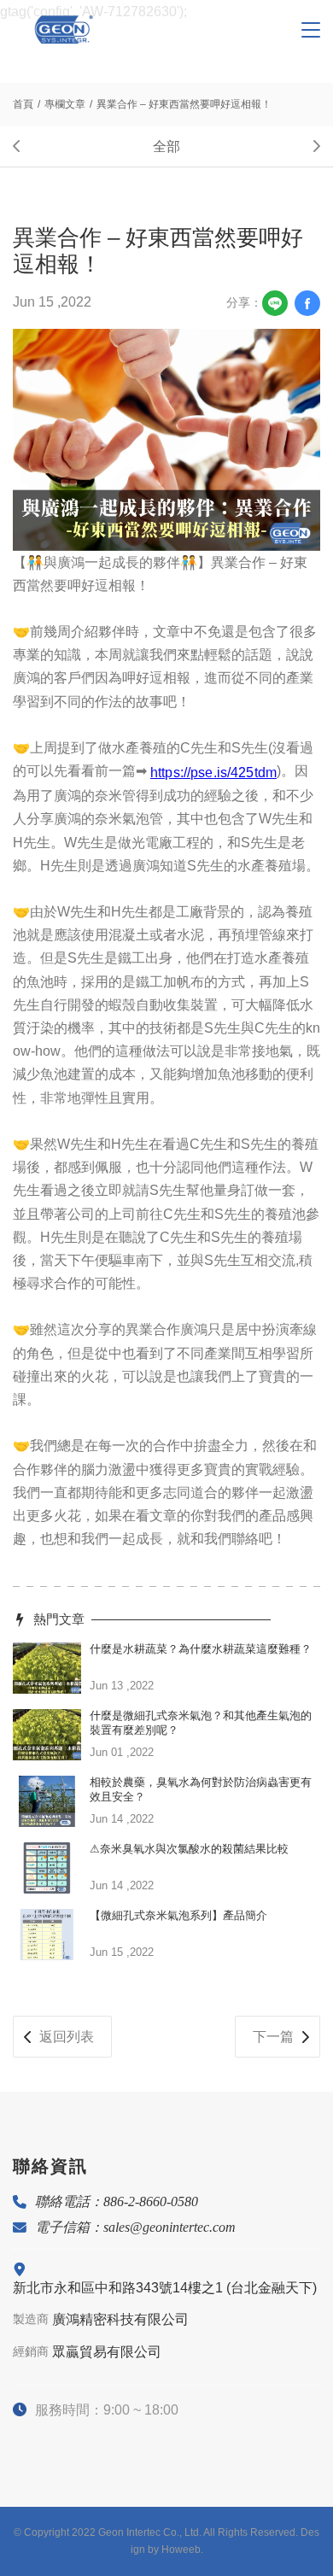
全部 (166, 146)
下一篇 (273, 2037)
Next (307, 146)
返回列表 (67, 2037)
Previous (26, 146)
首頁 (23, 104)
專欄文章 (65, 104)
